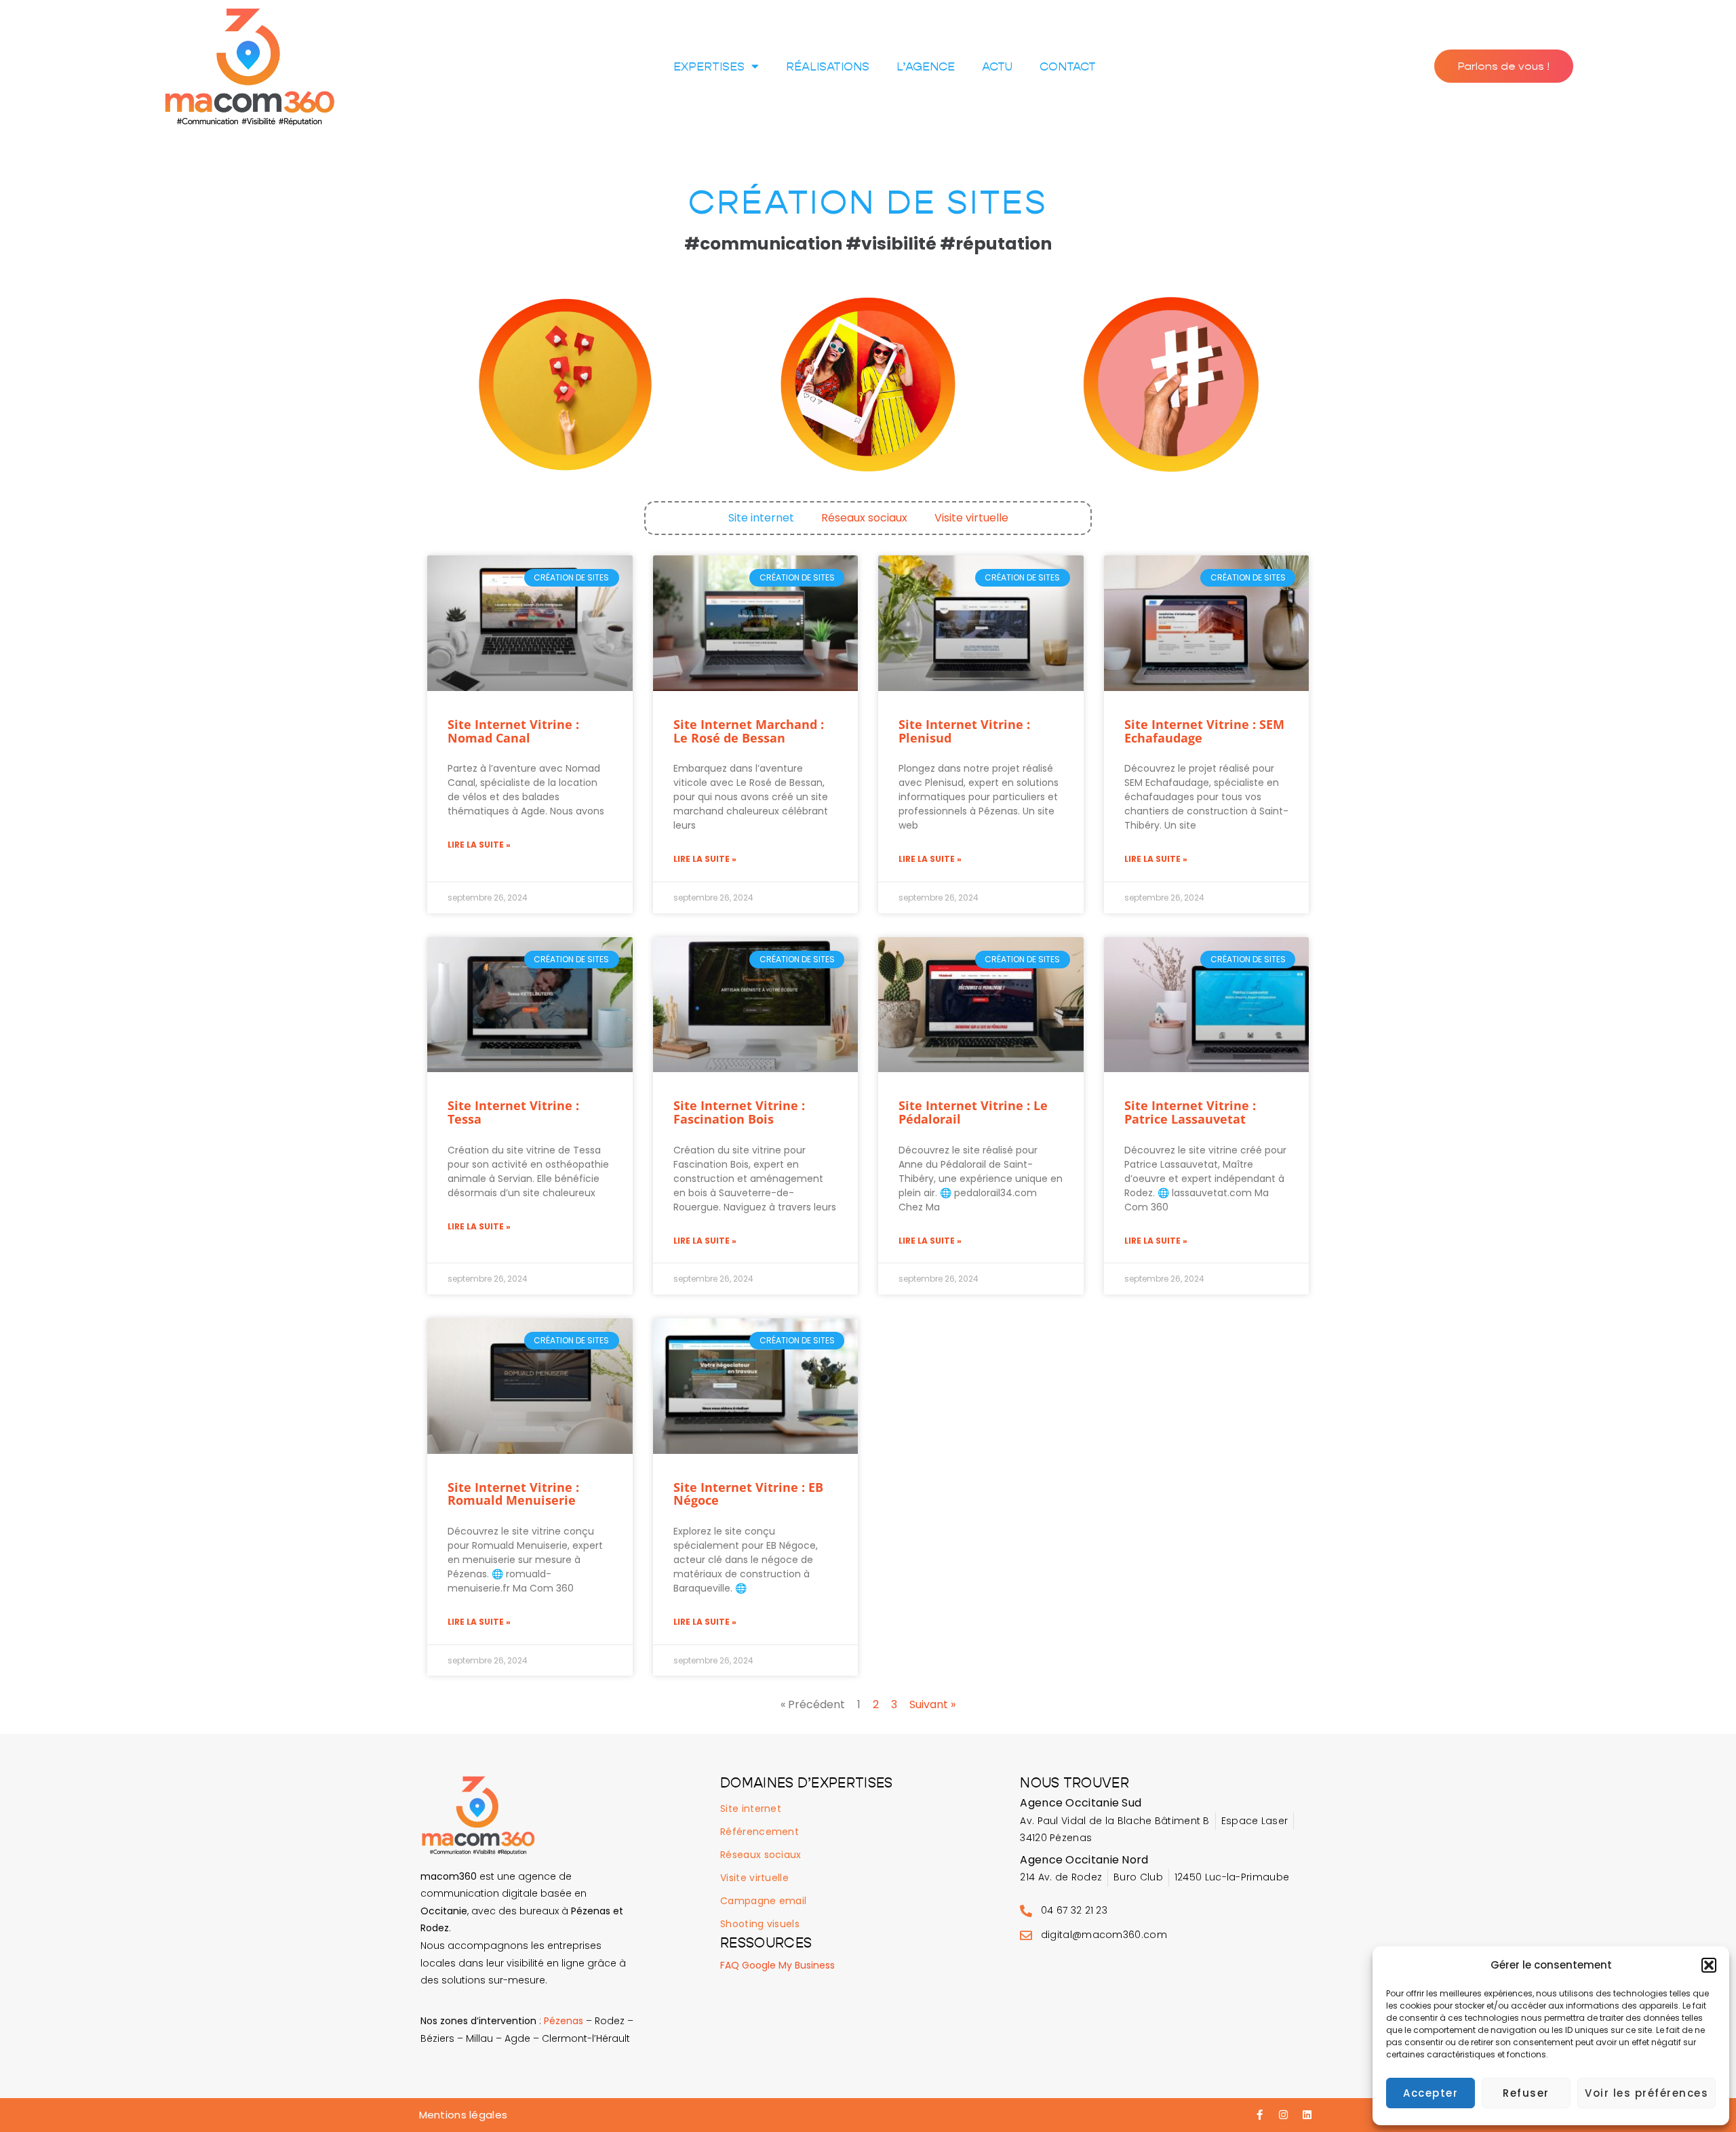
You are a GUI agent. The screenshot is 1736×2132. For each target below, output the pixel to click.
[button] (1709, 1965)
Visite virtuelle (971, 518)
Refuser (1526, 2093)
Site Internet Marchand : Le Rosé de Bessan (749, 731)
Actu (997, 66)
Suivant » (932, 1704)
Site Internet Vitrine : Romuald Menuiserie (513, 1494)
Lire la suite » (479, 845)
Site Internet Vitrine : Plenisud (964, 731)
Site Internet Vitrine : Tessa (513, 1112)
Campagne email (763, 1901)
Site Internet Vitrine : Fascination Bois (739, 1112)
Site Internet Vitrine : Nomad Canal (513, 731)
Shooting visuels (760, 1924)
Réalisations (828, 66)
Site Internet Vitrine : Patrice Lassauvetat (1190, 1112)
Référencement (759, 1832)
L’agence (926, 66)
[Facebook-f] (1260, 2115)
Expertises (709, 66)
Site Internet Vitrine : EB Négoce (748, 1494)
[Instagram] (1284, 2115)
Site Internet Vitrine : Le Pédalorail (973, 1112)
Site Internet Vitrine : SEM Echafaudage (1204, 731)
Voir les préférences (1646, 2093)
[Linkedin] (1307, 2115)
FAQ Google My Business (777, 1965)
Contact (1068, 66)
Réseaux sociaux (864, 518)
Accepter (1431, 2093)
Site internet (761, 518)
